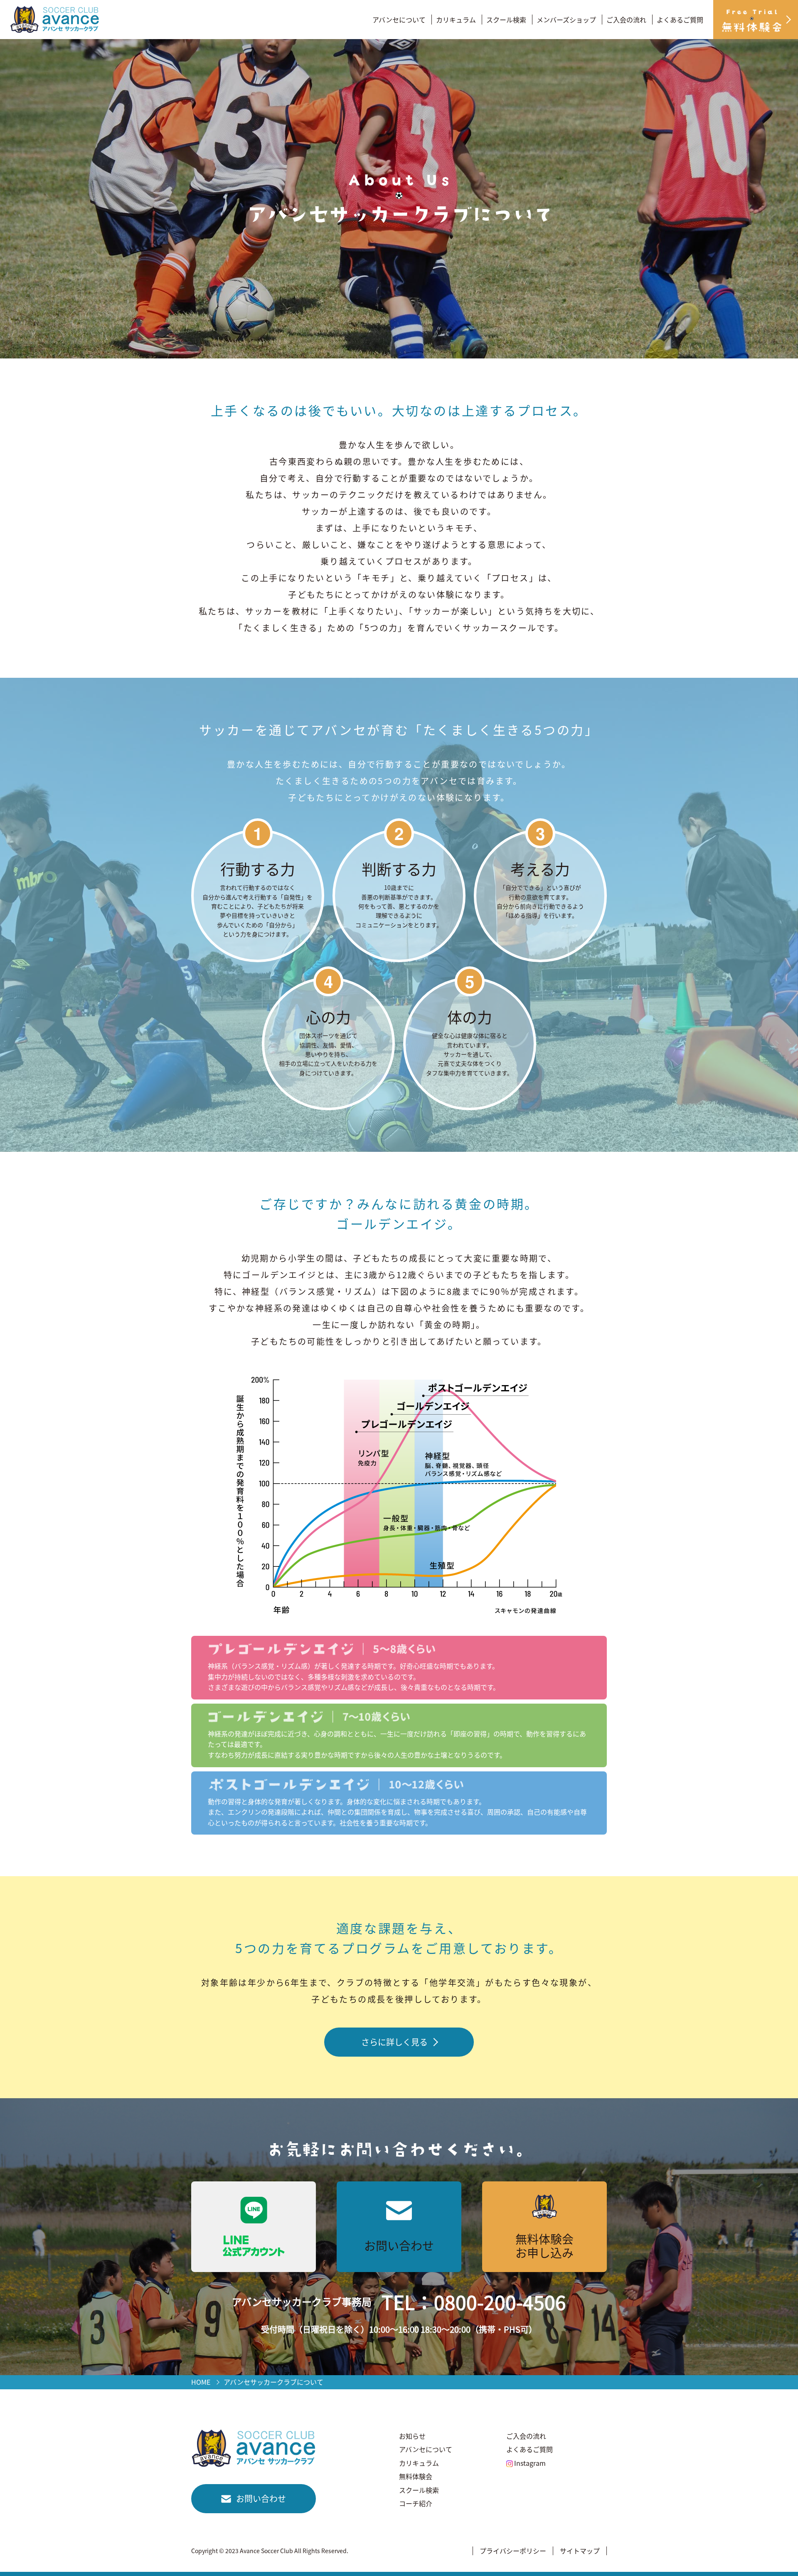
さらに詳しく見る (394, 2042)
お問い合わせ (261, 2498)
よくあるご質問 (680, 20)
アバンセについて (399, 20)
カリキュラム (456, 20)
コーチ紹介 (416, 2503)
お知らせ (412, 2436)
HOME (201, 2382)
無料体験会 (416, 2476)
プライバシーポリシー (513, 2551)
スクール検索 (506, 20)
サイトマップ (580, 2551)
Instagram (530, 2463)
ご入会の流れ (626, 20)
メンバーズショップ (566, 20)
